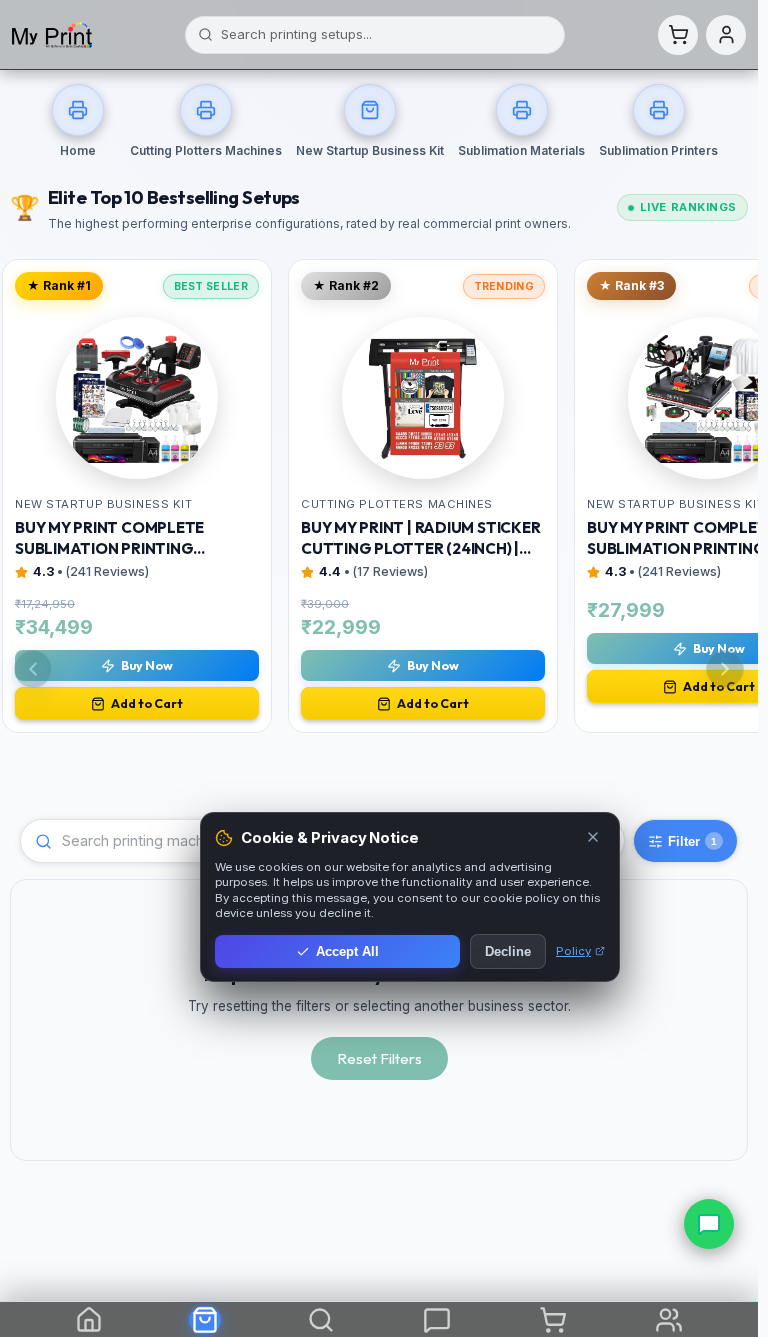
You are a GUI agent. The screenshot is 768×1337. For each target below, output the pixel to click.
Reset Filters (379, 1058)
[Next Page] (725, 669)
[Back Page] (33, 669)
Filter (692, 841)
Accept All (347, 951)
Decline (508, 951)
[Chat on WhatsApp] (709, 1224)
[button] (678, 35)
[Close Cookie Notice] (593, 838)
